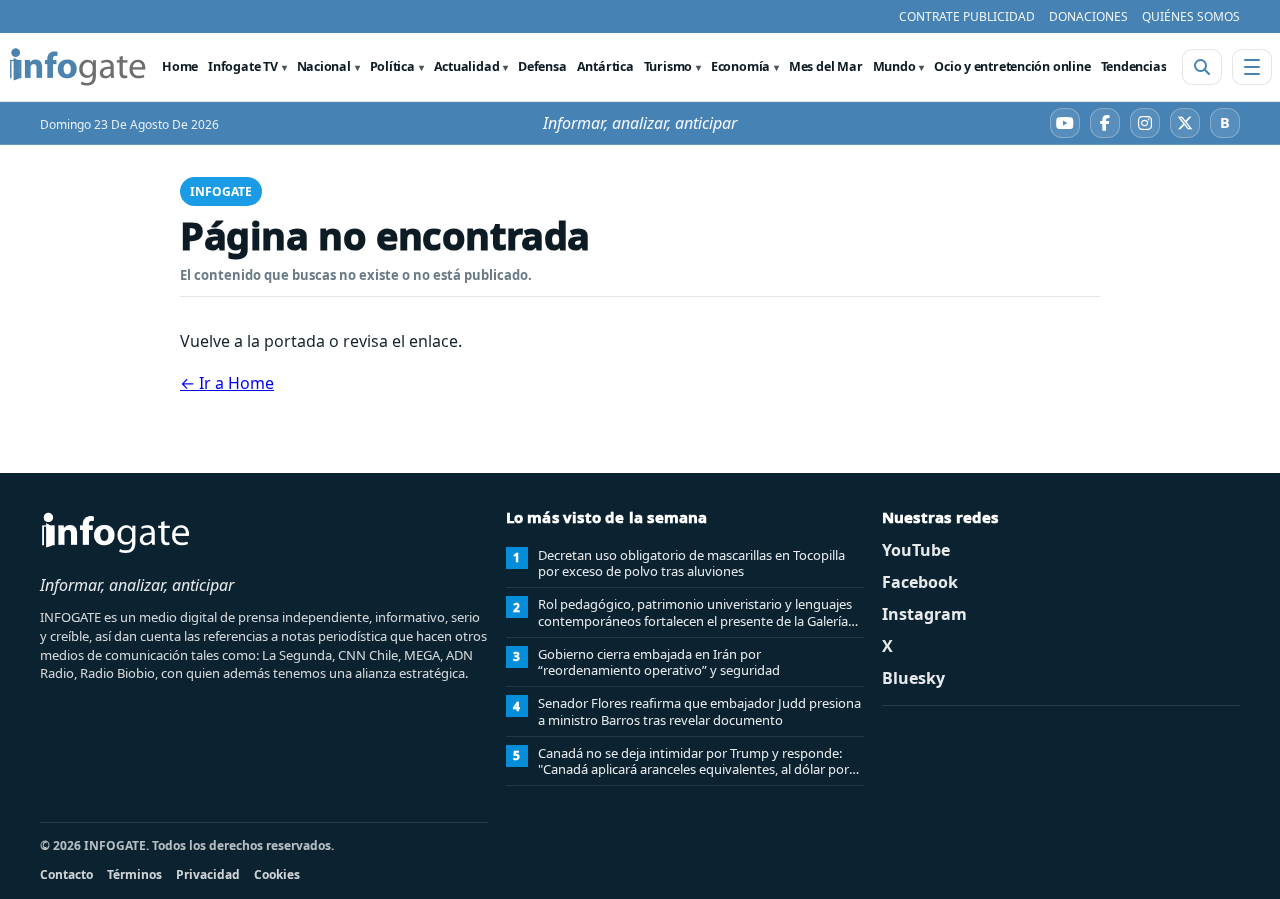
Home (180, 66)
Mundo (894, 66)
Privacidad (208, 874)
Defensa (542, 66)
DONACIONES (1088, 16)
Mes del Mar (826, 66)
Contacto (66, 874)
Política (392, 66)
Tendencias (1134, 66)
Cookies (277, 874)
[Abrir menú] (1252, 67)
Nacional (324, 66)
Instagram (924, 614)
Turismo (668, 66)
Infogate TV (243, 66)
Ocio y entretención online (1012, 66)
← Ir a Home (227, 383)
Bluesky (913, 678)
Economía (740, 66)
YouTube (916, 550)
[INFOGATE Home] (78, 67)
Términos (134, 874)
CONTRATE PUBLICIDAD (967, 16)
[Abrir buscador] (1202, 67)
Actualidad (467, 66)
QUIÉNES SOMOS (1191, 16)
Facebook (920, 582)
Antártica (605, 66)
